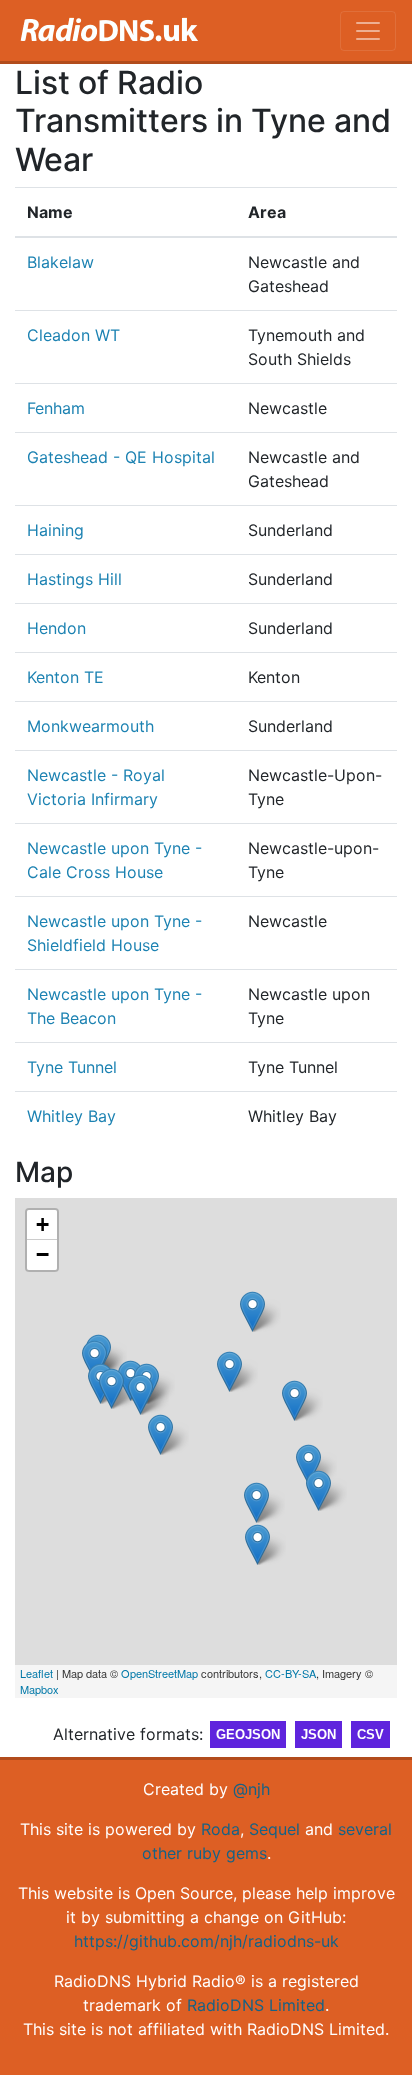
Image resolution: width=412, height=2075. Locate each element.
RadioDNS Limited (256, 2005)
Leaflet (36, 1673)
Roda (220, 1829)
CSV (370, 1734)
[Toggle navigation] (368, 31)
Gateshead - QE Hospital (121, 457)
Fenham (56, 408)
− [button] (42, 1254)
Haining (55, 530)
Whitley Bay (71, 1116)
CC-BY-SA (290, 1673)
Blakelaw (60, 262)
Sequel (274, 1829)
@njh (251, 1789)
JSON (318, 1734)
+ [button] (42, 1224)
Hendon (56, 628)
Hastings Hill (74, 579)
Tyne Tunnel (72, 1067)
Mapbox (39, 1689)
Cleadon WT (73, 335)
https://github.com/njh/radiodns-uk (206, 1941)
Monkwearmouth (90, 726)
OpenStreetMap (159, 1673)
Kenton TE (65, 677)
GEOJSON (248, 1734)
